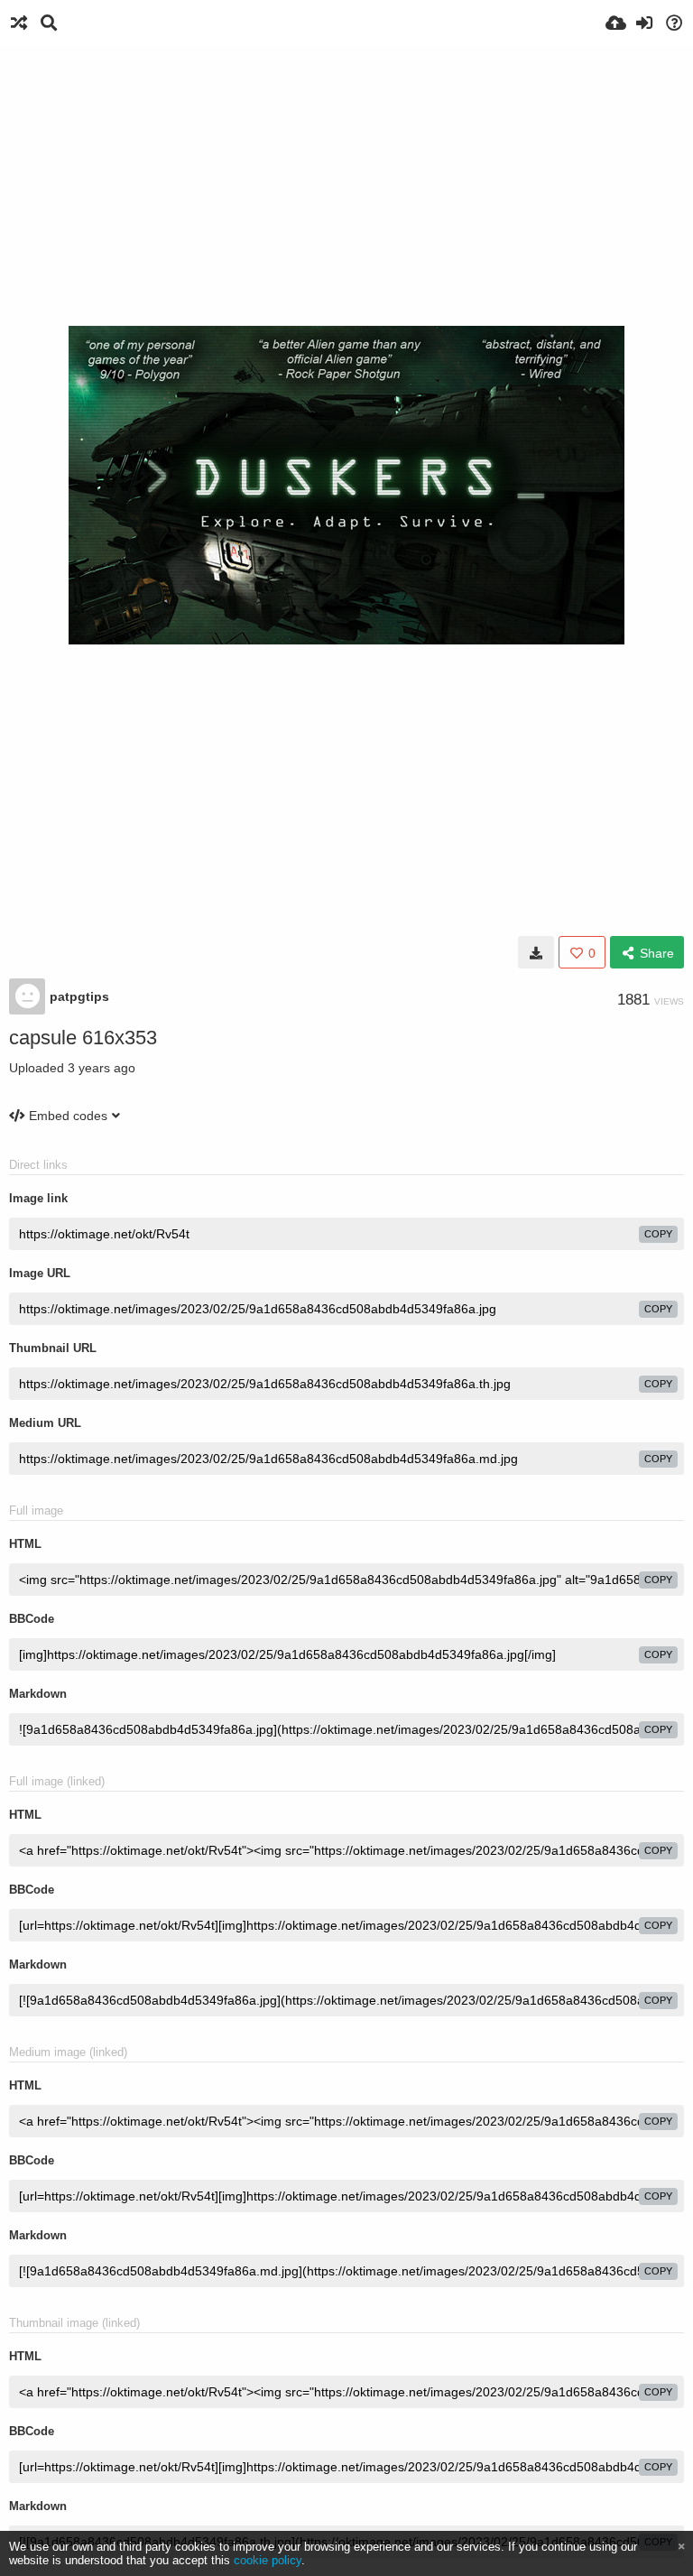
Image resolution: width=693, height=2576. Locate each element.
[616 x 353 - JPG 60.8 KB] (536, 952)
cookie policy (268, 2560)
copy (658, 1234)
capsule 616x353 (83, 1038)
